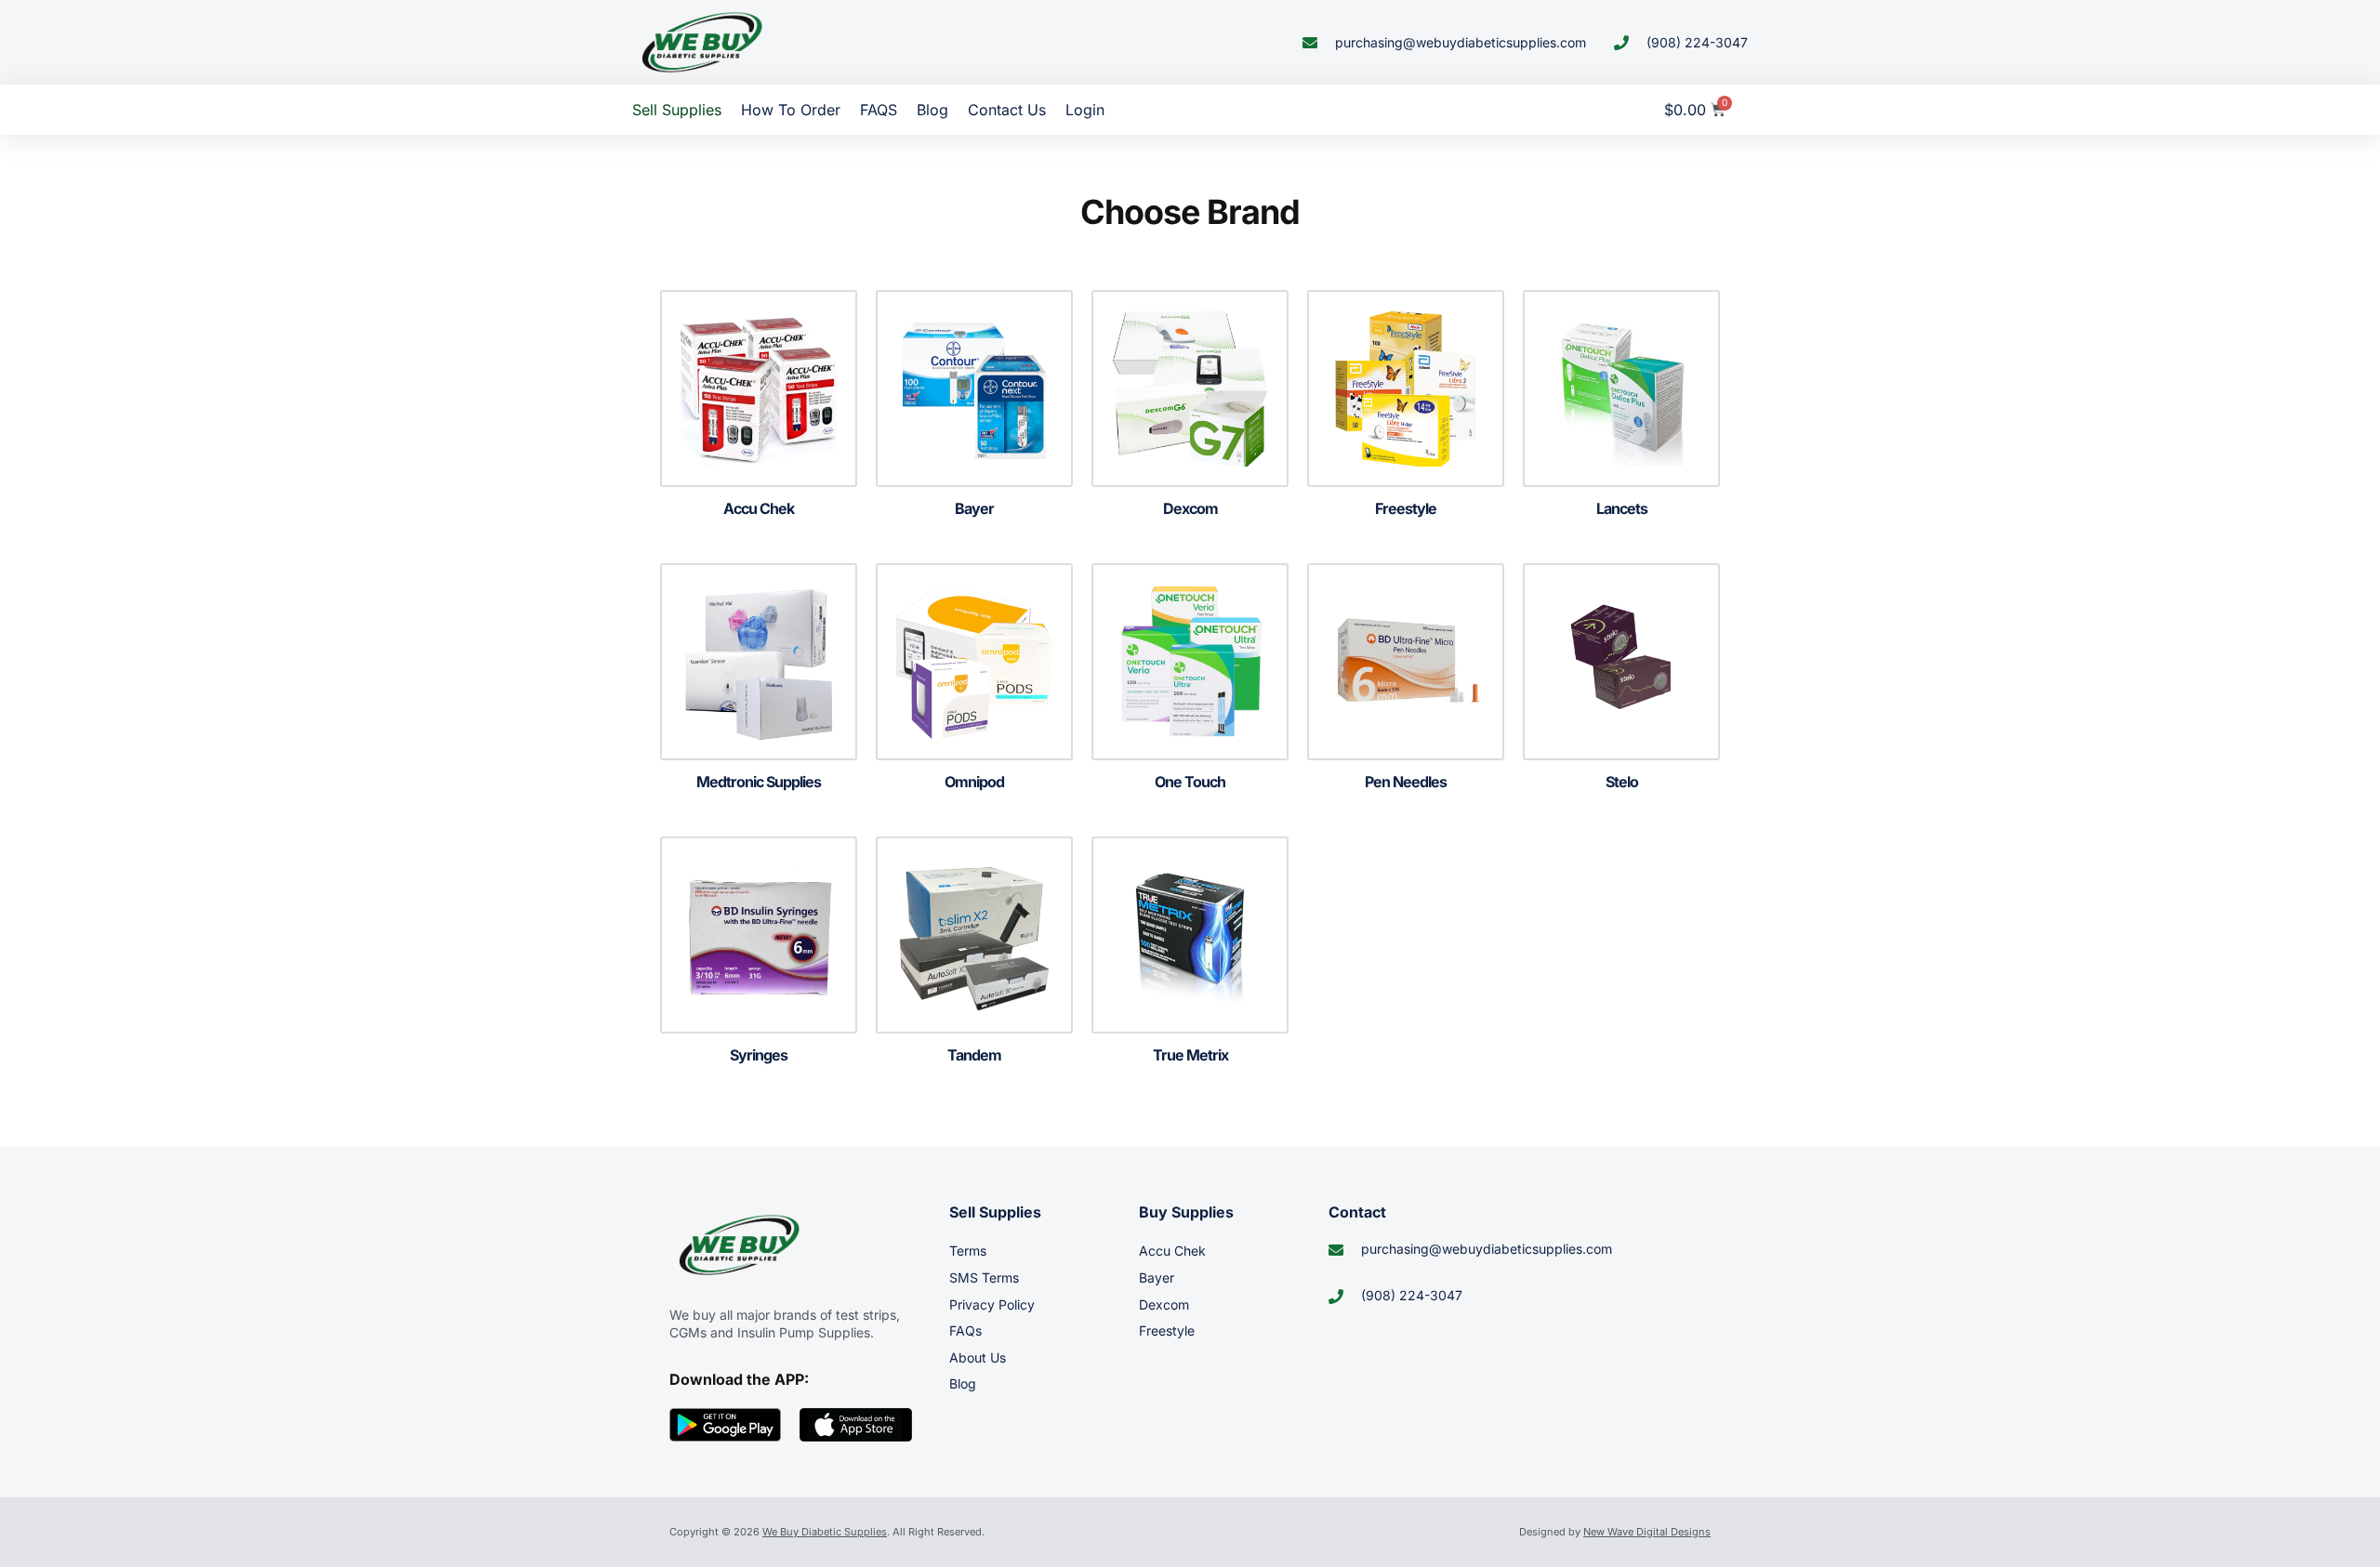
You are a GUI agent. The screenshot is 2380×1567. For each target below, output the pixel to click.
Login (1085, 110)
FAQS (879, 110)
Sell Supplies (677, 110)
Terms (968, 1251)
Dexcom (1164, 1304)
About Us (978, 1357)
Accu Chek (1172, 1251)
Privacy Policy (992, 1304)
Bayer (1157, 1277)
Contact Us (1007, 110)
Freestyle (1167, 1330)
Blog (932, 110)
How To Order (791, 110)
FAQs (965, 1330)
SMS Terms (984, 1277)
